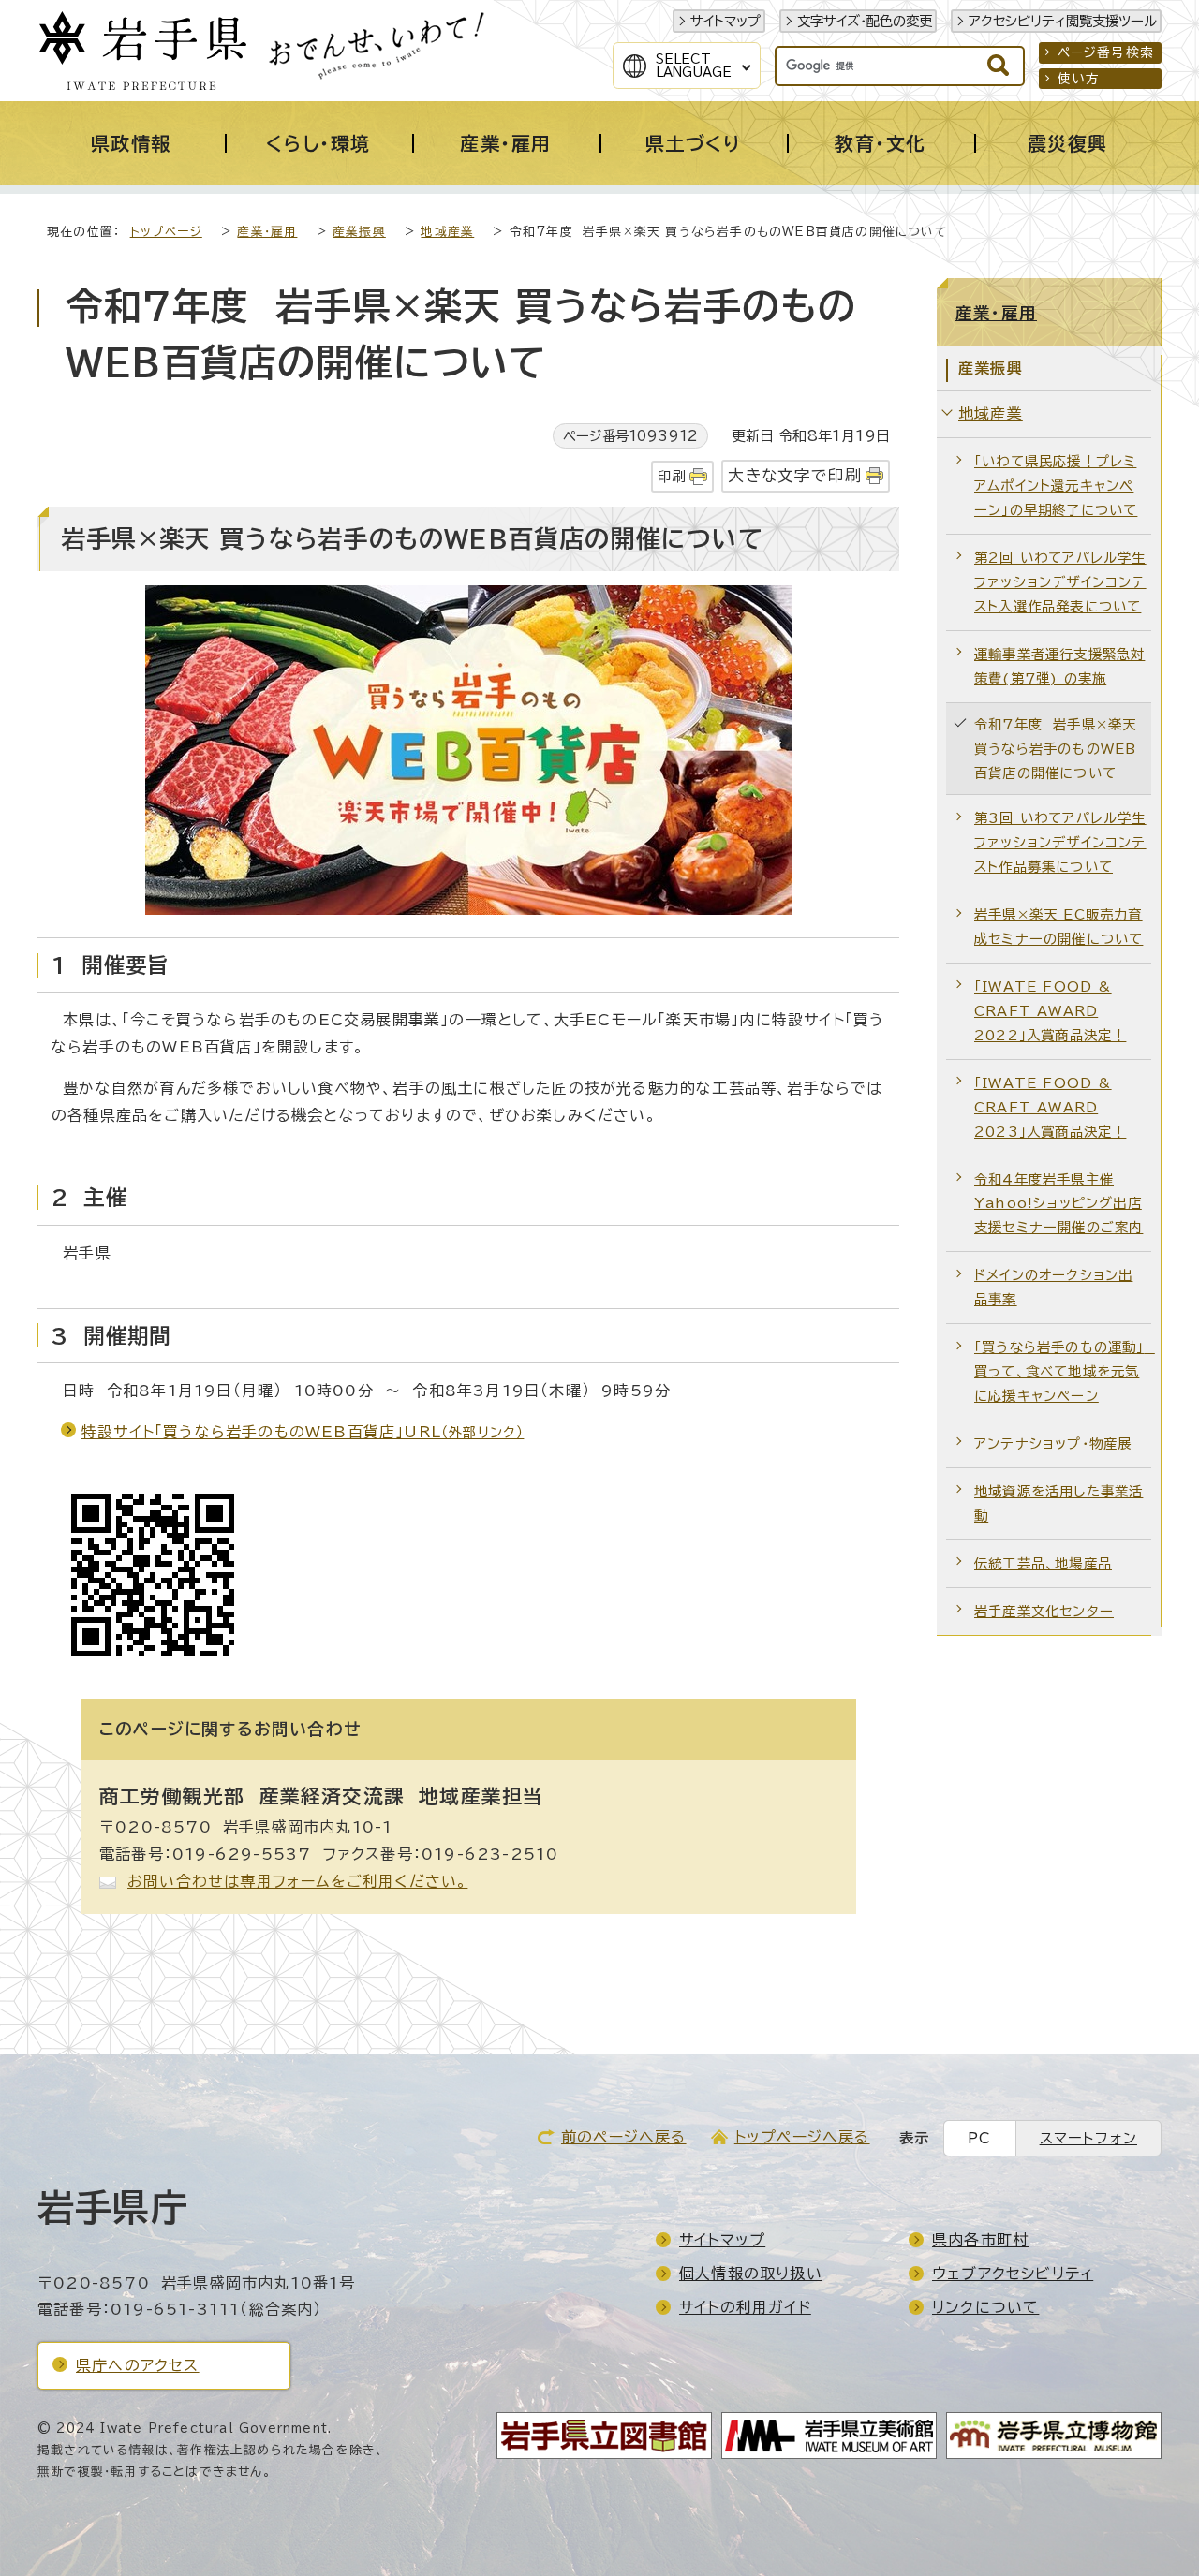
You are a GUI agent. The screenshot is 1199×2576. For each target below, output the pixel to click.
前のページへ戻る (624, 2137)
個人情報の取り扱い (751, 2274)
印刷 (672, 476)
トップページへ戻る (802, 2137)
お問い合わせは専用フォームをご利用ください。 (297, 1881)
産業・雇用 (267, 232)
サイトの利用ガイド (745, 2307)
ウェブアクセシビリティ (1013, 2274)
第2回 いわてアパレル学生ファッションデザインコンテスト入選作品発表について (1060, 582)
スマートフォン (1088, 2138)
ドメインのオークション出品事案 (1053, 1287)
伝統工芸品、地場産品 (1043, 1563)
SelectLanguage (694, 66)
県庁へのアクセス (138, 2365)
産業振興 (359, 232)
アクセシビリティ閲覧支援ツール (1063, 21)
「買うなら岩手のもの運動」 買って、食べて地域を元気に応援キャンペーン (1063, 1371)
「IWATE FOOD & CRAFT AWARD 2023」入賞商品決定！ (1050, 1107)
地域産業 (447, 232)
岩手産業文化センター (1044, 1611)
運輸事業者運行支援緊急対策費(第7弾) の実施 (1059, 666)
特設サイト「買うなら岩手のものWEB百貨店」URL (303, 1432)
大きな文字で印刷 (795, 475)
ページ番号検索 (1106, 52)
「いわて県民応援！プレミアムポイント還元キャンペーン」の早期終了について (1056, 486)
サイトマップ (725, 21)
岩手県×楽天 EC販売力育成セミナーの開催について (1058, 927)
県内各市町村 (980, 2240)
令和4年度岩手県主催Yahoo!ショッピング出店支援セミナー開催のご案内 (1058, 1204)
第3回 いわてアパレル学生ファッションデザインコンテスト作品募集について (1060, 842)
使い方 (1079, 79)
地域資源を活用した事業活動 (1058, 1503)
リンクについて (985, 2307)
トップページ (166, 232)
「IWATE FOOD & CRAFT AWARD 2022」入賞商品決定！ (1050, 1011)
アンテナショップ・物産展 (1053, 1443)
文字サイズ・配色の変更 (865, 21)
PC (979, 2138)
